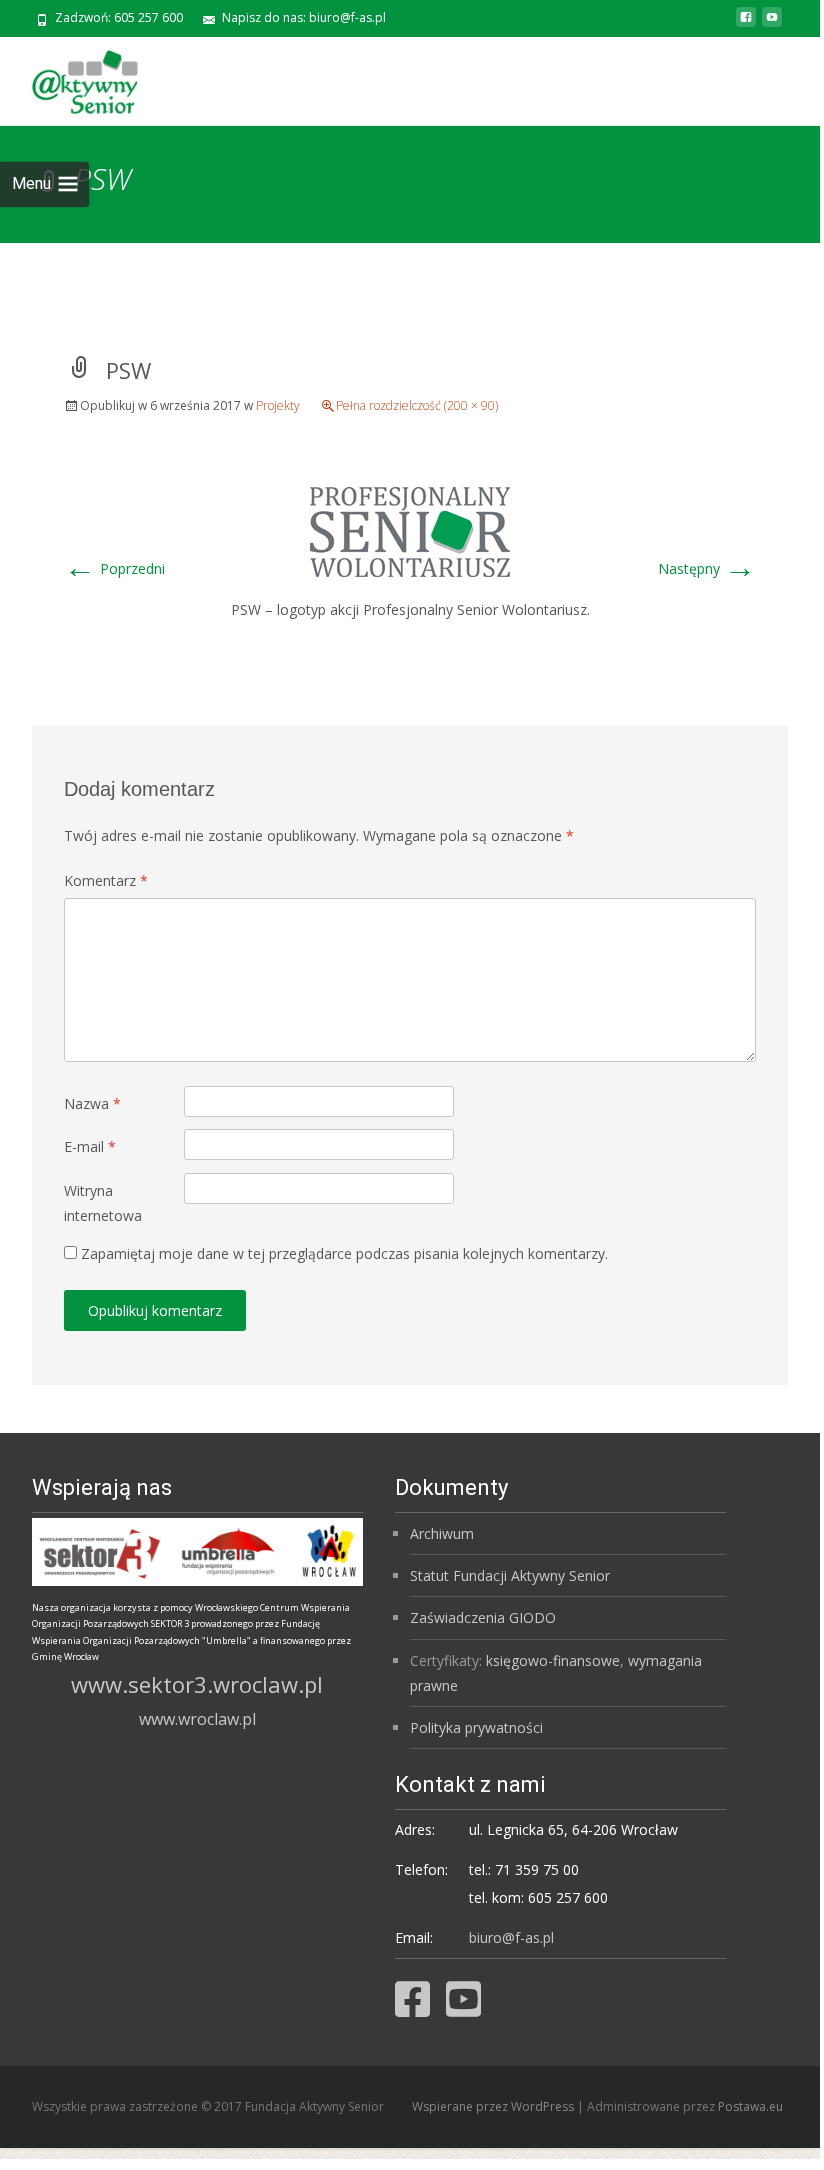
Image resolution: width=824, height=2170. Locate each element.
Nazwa (92, 1103)
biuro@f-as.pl (511, 1937)
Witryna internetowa (103, 1203)
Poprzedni (114, 568)
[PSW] (410, 529)
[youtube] (772, 24)
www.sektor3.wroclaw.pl (197, 1684)
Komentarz (106, 880)
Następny (707, 568)
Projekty (278, 405)
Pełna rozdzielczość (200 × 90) (417, 405)
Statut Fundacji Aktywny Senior (510, 1575)
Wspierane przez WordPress (494, 2106)
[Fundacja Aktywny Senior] (69, 77)
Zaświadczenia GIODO (483, 1617)
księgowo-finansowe (553, 1660)
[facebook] (746, 24)
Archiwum (442, 1533)
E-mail (90, 1146)
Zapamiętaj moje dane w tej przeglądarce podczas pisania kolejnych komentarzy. (344, 1253)
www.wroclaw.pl (197, 1719)
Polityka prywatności (476, 1727)
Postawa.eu (750, 2106)
